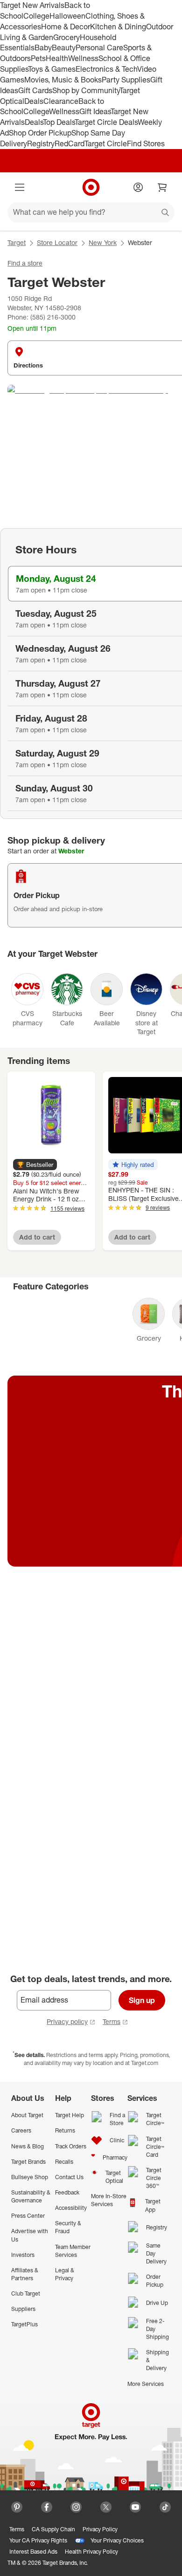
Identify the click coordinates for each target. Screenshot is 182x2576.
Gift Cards (35, 90)
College (36, 16)
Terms (112, 2021)
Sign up (142, 2000)
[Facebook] (47, 2507)
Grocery (66, 37)
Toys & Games (52, 69)
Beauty (64, 48)
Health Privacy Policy (91, 2552)
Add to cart (37, 1237)
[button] (35, 1165)
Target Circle (106, 143)
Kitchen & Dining (118, 27)
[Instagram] (76, 2507)
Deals (34, 101)
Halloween (67, 16)
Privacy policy (67, 2021)
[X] (106, 2507)
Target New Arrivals (32, 5)
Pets (38, 58)
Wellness (83, 58)
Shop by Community (86, 90)
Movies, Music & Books (63, 80)
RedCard (70, 143)
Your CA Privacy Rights (38, 2540)
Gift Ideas (95, 111)
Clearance (61, 101)
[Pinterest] (17, 2507)
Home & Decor (66, 27)
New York (103, 242)
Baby (43, 48)
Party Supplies (126, 80)
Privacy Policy (100, 2529)
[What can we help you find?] (91, 212)
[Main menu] (20, 187)
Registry (41, 143)
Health (57, 58)
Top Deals (59, 122)
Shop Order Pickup (40, 133)
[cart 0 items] (162, 187)
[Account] (138, 187)
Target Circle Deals (106, 122)
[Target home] (91, 187)
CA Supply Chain (53, 2529)
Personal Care (99, 48)
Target (17, 242)
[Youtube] (135, 2507)
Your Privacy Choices (117, 2540)
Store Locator (57, 242)
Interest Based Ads (33, 2552)
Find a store (25, 263)
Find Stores (146, 143)
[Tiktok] (165, 2507)
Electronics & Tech (106, 69)
